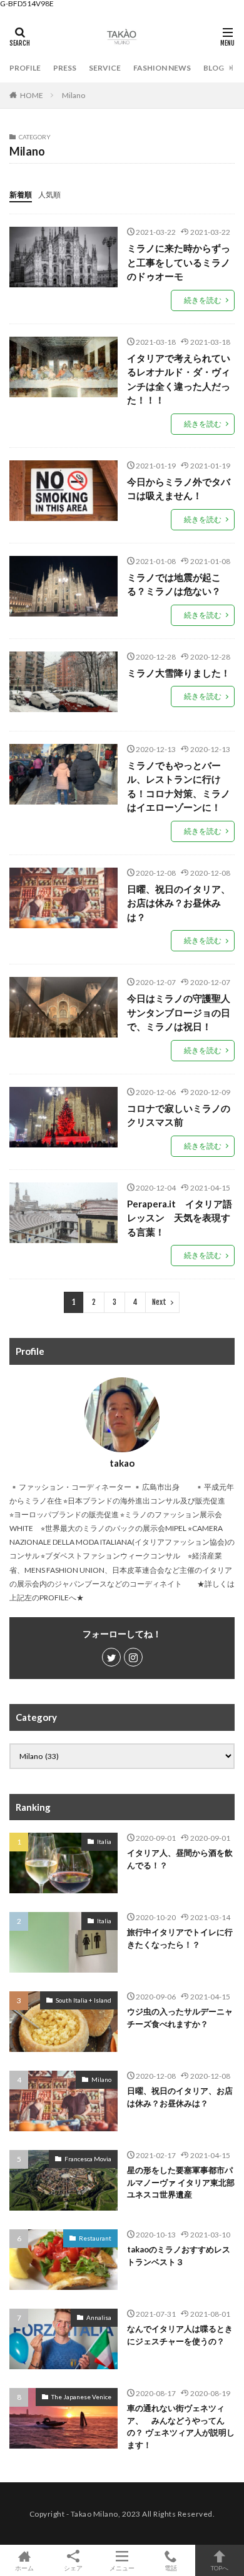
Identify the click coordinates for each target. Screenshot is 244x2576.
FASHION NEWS (162, 68)
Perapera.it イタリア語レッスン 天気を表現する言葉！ (180, 1218)
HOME (32, 95)
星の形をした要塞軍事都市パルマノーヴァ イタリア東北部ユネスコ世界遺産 (181, 2182)
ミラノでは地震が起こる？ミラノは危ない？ (174, 584)
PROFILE (25, 68)
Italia (104, 1841)
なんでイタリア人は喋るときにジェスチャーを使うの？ (180, 2335)
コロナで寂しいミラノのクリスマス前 (179, 1115)
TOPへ (220, 2568)
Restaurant (95, 2238)
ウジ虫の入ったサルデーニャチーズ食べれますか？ (180, 2018)
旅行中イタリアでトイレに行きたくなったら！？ (180, 1938)
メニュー (122, 2568)
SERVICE (105, 68)
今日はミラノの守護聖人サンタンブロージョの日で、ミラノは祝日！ (179, 1012)
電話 (171, 2568)
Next (159, 1302)
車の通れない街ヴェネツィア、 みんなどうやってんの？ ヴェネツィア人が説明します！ (181, 2426)
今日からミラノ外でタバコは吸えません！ (179, 489)
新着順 (21, 195)
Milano (74, 95)
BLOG (214, 68)
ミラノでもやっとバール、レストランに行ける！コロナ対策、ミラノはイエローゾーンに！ (179, 786)
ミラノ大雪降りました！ (179, 673)
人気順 (49, 195)
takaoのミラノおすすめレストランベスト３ (179, 2256)
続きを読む (203, 300)
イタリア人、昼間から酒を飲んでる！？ (180, 1859)
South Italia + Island (84, 2000)
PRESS (65, 68)
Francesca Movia (88, 2159)
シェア (73, 2568)
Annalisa (99, 2317)
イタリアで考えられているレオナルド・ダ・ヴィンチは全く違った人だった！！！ (179, 379)
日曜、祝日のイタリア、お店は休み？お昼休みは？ (179, 903)
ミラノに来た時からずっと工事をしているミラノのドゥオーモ (179, 262)
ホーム (24, 2568)
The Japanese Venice (81, 2397)
